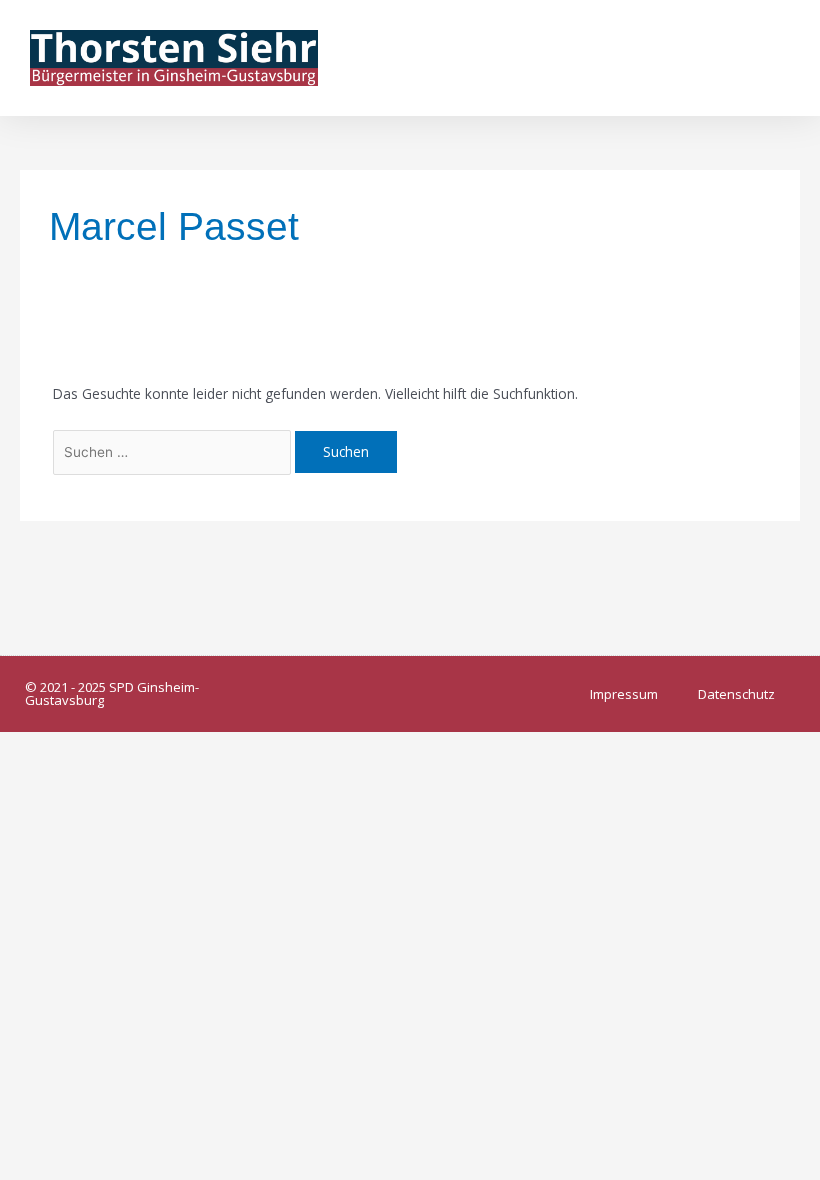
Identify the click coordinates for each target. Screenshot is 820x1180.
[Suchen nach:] (174, 451)
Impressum (624, 694)
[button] (776, 57)
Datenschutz (736, 694)
